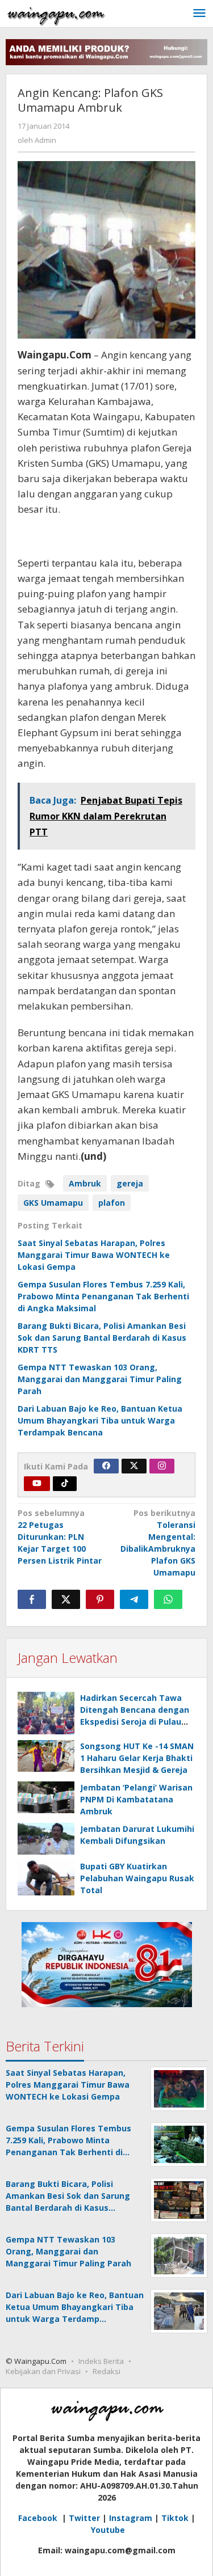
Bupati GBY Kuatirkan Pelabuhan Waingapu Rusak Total (137, 1878)
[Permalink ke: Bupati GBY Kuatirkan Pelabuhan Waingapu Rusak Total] (46, 1878)
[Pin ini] (100, 1599)
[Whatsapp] (168, 1599)
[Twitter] (134, 1466)
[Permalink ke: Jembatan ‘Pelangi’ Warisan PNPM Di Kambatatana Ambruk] (46, 1797)
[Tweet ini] (66, 1599)
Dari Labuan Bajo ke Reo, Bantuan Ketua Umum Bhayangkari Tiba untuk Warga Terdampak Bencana (100, 1420)
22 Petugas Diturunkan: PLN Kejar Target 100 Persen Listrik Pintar (60, 1537)
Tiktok (175, 2518)
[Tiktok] (65, 1484)
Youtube (108, 2530)
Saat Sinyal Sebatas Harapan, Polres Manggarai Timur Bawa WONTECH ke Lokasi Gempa (94, 1255)
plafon (112, 1203)
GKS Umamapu (53, 1203)
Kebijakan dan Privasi (43, 2371)
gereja (130, 1183)
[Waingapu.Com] (56, 13)
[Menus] (199, 14)
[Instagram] (162, 1466)
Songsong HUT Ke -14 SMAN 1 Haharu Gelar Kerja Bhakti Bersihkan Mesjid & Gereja (137, 1758)
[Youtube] (37, 1484)
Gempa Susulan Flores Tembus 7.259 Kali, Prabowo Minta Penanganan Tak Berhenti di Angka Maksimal (103, 1296)
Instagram (131, 2518)
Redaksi (106, 2371)
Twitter (84, 2518)
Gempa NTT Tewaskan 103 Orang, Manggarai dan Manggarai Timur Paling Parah (100, 1379)
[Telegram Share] (134, 1599)
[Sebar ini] (32, 1599)
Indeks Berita (101, 2361)
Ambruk (85, 1183)
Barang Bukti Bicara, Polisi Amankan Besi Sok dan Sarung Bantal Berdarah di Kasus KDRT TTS (102, 1338)
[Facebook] (106, 1466)
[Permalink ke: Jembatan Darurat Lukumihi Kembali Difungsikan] (46, 1839)
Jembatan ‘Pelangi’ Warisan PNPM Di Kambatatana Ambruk (136, 1799)
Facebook (39, 2518)
